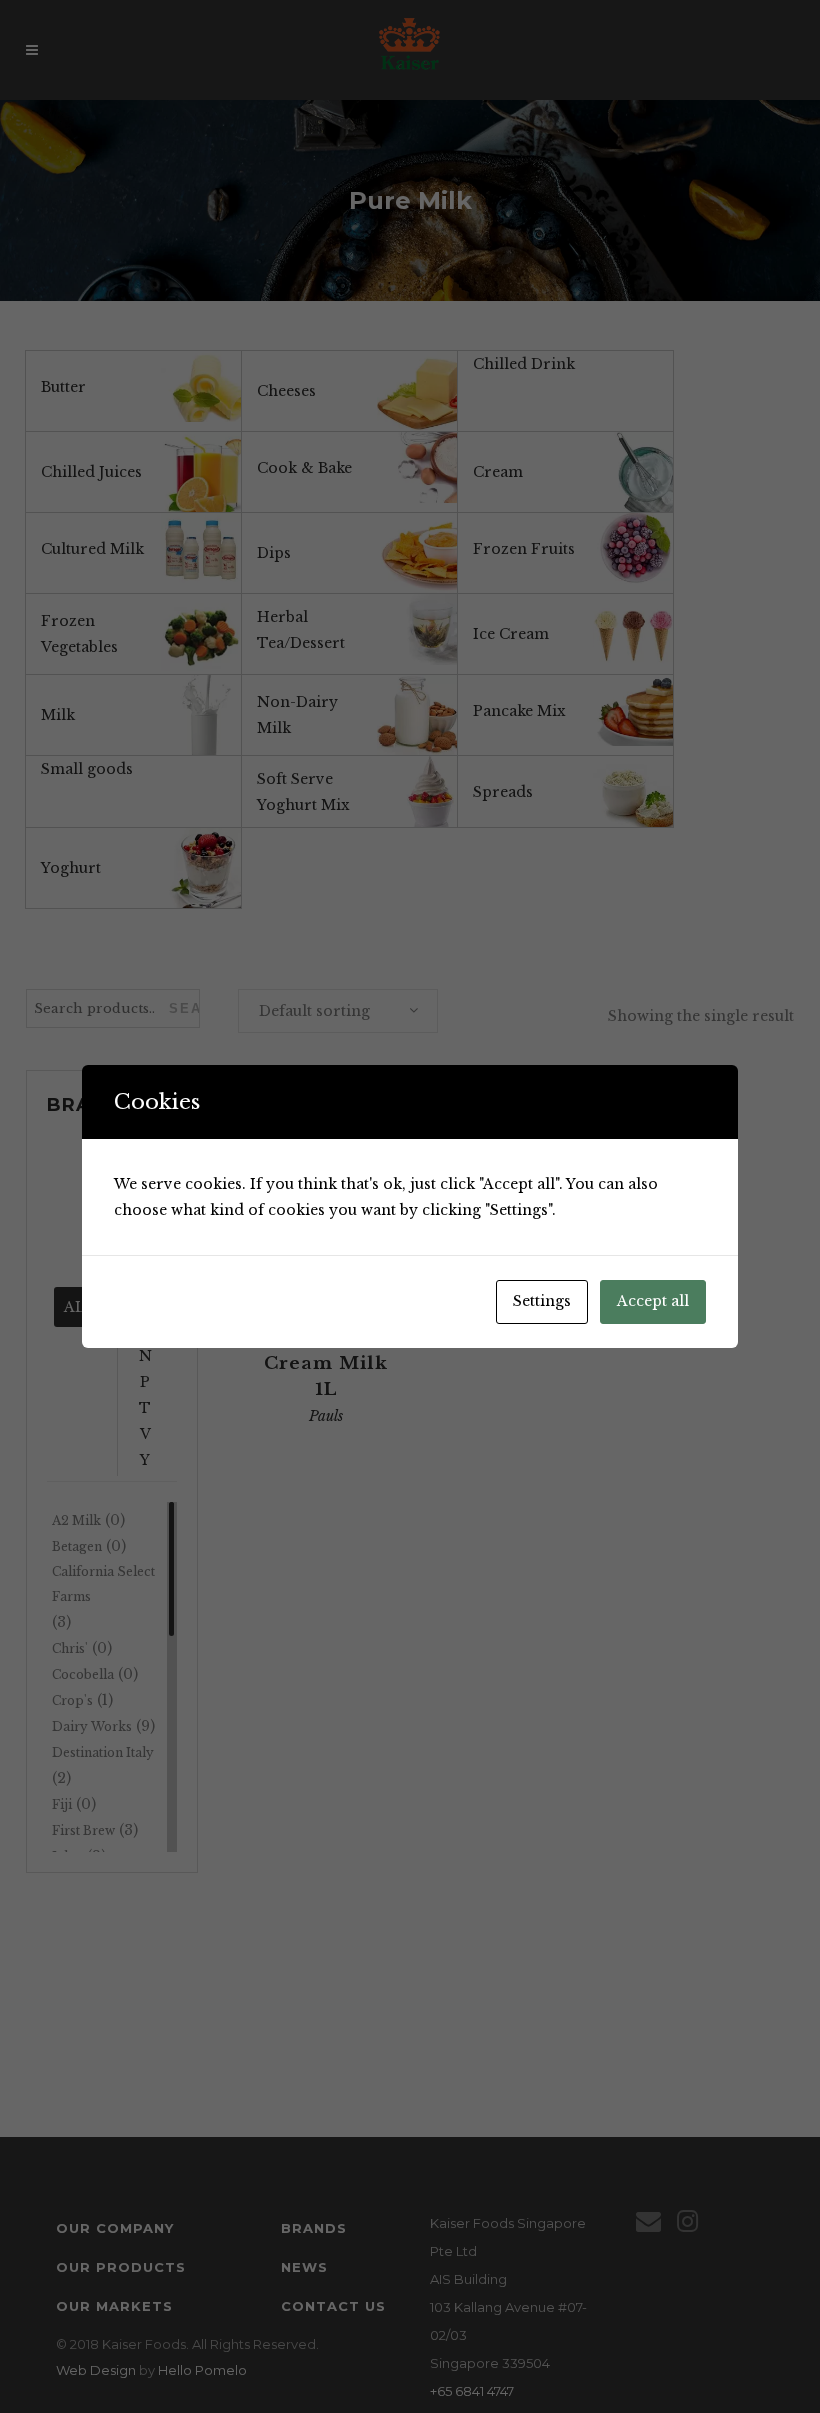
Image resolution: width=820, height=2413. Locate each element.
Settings (542, 1301)
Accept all (653, 1301)
